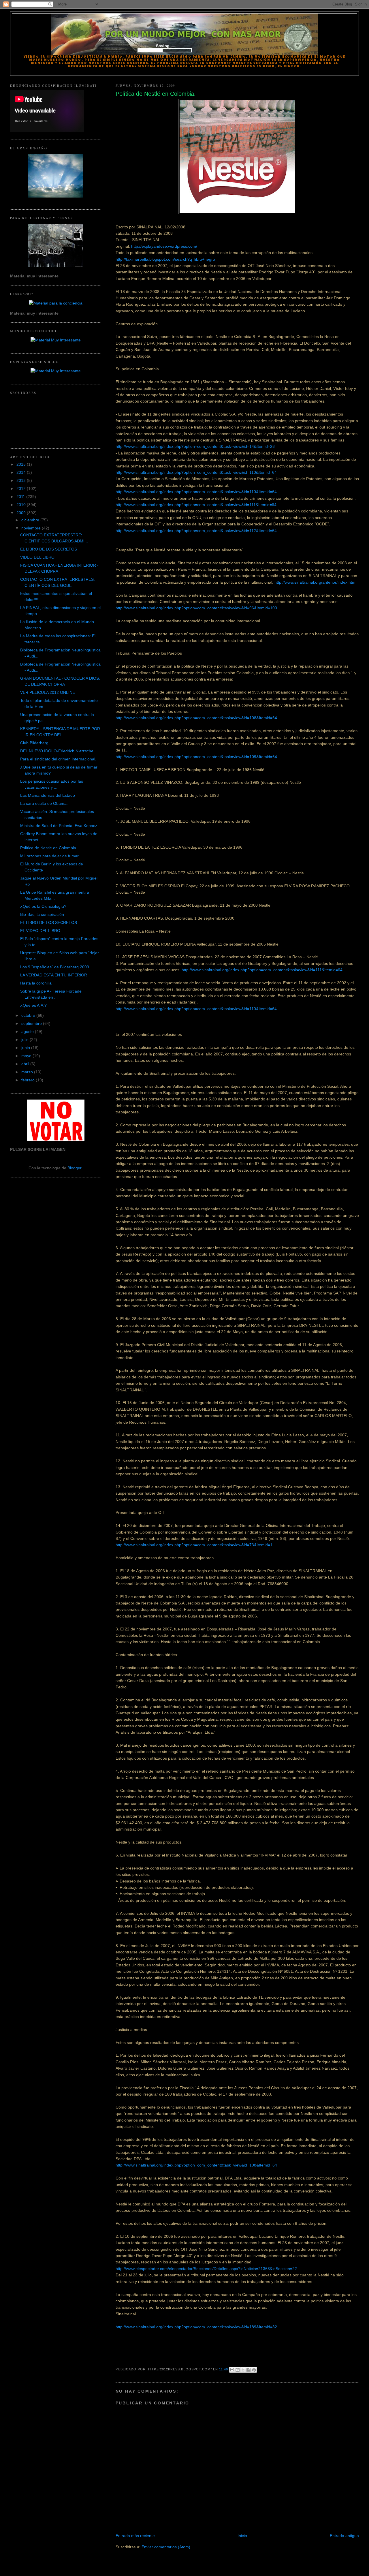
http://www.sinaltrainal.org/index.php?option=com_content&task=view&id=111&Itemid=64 (196, 505)
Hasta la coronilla (36, 983)
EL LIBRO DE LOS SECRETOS (49, 549)
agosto (28, 1031)
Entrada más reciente (135, 2536)
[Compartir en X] (243, 2370)
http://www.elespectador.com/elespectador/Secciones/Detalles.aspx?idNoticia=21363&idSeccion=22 (206, 2269)
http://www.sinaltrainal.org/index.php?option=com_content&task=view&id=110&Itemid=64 (196, 472)
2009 (22, 513)
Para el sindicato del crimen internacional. (58, 759)
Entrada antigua (344, 2536)
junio (26, 1048)
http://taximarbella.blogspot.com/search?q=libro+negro (165, 259)
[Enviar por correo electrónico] (232, 2370)
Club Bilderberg (34, 743)
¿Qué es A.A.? (33, 1005)
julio (26, 1040)
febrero (29, 1080)
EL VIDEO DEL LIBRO (40, 931)
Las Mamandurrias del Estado (48, 795)
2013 (22, 480)
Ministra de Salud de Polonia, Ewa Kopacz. (59, 826)
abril (26, 1064)
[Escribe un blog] (238, 2370)
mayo (27, 1056)
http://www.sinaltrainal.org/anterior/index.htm (315, 582)
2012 (22, 488)
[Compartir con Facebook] (248, 2370)
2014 (22, 472)
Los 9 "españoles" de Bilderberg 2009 (55, 967)
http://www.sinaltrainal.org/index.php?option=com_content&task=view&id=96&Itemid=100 (196, 608)
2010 (22, 505)
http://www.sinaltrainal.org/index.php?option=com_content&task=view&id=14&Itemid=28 (195, 446)
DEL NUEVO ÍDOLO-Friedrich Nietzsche (57, 751)
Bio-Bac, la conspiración (42, 914)
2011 (21, 497)
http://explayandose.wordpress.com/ (164, 246)
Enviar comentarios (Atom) (166, 2547)
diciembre (31, 520)
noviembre (32, 528)
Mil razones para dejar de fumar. (50, 856)
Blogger (74, 1168)
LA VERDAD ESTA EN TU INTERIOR (54, 975)
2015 (22, 464)
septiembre (32, 1023)
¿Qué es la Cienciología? (43, 906)
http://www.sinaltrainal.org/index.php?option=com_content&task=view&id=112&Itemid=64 (196, 531)
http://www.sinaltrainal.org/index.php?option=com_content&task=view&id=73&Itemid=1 (194, 1545)
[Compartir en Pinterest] (254, 2370)
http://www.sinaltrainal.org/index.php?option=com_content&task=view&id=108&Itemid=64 (196, 718)
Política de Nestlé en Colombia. (49, 848)
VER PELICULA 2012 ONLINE (48, 692)
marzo (28, 1072)
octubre (29, 1015)
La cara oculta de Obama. (44, 803)
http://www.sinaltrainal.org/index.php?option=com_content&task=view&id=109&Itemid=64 (196, 757)
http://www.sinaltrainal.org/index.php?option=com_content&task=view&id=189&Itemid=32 (196, 2327)
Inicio (242, 2536)
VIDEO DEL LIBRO (37, 557)
